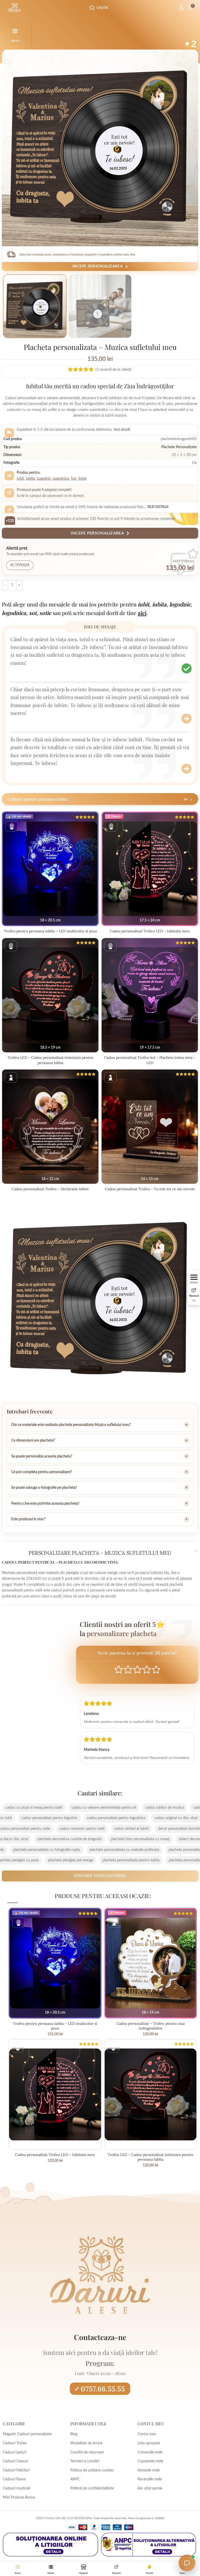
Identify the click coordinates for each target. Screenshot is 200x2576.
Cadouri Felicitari (16, 2470)
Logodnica (61, 479)
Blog (74, 2434)
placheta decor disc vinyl (138, 1839)
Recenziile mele (150, 2479)
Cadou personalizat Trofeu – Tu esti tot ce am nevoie (150, 1189)
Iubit (20, 479)
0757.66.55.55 (103, 2389)
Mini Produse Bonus (19, 2498)
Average (137, 1669)
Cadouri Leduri (14, 2452)
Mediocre (128, 1669)
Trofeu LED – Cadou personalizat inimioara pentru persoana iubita (50, 1060)
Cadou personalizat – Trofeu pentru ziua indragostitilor (151, 2026)
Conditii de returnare (87, 2452)
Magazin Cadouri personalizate (27, 2434)
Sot (74, 479)
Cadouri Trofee (15, 2443)
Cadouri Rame (14, 2479)
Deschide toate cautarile (100, 1876)
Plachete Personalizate (179, 447)
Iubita (30, 479)
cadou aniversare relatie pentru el (143, 1808)
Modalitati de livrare (86, 2443)
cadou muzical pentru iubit (85, 1808)
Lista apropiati (149, 2443)
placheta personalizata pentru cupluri (149, 1850)
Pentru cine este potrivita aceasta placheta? (45, 1504)
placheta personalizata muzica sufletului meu (75, 1850)
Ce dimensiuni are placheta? (33, 1441)
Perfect (156, 1669)
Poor (119, 1669)
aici (142, 613)
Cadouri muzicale (17, 2488)
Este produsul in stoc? (28, 1519)
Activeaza (20, 565)
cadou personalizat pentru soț (120, 1829)
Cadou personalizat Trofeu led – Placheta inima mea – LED (150, 1060)
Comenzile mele (150, 2452)
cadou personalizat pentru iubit (117, 1818)
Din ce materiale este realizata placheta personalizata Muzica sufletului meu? (71, 1425)
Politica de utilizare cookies (92, 2470)
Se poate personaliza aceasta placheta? (42, 1456)
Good (147, 1669)
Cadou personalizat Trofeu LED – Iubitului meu (150, 931)
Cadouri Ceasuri (15, 2461)
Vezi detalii (158, 507)
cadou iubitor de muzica (35, 1808)
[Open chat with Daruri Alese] (187, 2563)
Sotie (82, 479)
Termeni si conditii (85, 2461)
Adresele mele (149, 2470)
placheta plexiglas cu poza (147, 1860)
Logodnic (44, 479)
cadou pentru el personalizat (60, 1818)
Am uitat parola (150, 2488)
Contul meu (147, 2434)
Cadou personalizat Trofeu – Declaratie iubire (50, 1189)
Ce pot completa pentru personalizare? (42, 1472)
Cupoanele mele (150, 2461)
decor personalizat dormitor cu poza (58, 1829)
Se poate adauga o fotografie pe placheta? (44, 1488)
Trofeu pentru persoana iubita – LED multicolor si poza (50, 931)
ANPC (75, 2479)
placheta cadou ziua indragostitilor (81, 1839)
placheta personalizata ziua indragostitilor (84, 1860)
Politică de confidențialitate (92, 2488)
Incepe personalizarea (98, 266)
